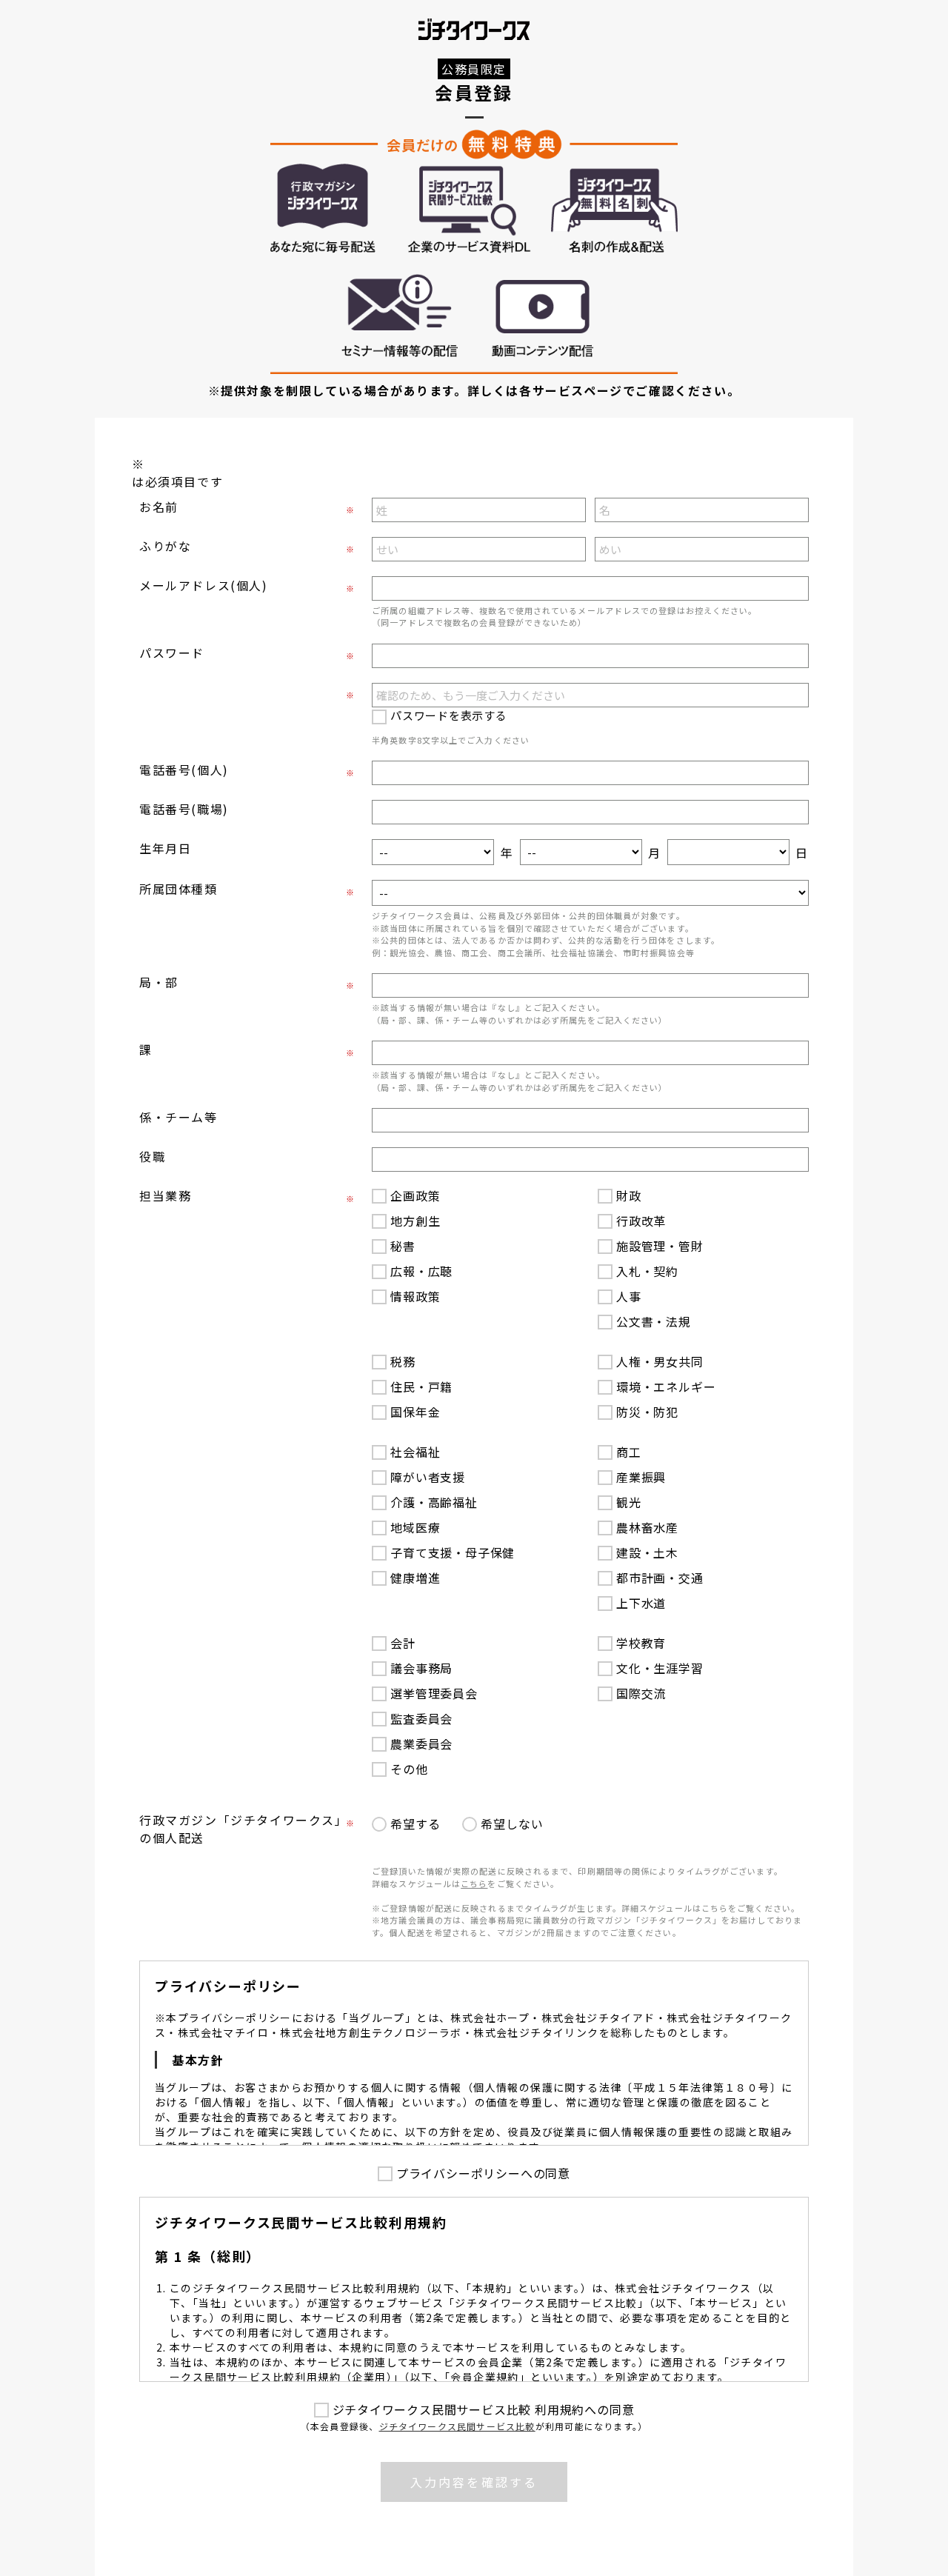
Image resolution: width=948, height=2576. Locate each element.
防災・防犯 (647, 1412)
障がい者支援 (428, 1477)
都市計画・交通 (660, 1578)
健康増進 (415, 1578)
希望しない (512, 1823)
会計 (403, 1643)
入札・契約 (647, 1271)
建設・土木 (647, 1552)
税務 (403, 1361)
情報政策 (415, 1296)
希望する (415, 1823)
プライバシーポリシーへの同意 (483, 2173)
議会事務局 (421, 1668)
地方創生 (415, 1221)
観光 (629, 1502)
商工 (629, 1452)
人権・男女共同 (660, 1361)
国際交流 (641, 1693)
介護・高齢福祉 (434, 1502)
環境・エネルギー (666, 1387)
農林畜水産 (647, 1527)
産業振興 (641, 1477)
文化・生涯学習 (660, 1668)
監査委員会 (421, 1718)
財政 (629, 1195)
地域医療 (415, 1527)
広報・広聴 (421, 1271)
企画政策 (415, 1195)
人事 (629, 1296)
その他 (409, 1769)
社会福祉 (415, 1452)
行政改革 (641, 1221)
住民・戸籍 (421, 1387)
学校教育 (641, 1643)
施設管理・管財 (660, 1246)
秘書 (403, 1246)
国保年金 (415, 1412)
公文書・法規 (654, 1321)
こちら (474, 1883)
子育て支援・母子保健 (453, 1552)
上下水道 (641, 1603)
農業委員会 (421, 1744)
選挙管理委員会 (434, 1693)
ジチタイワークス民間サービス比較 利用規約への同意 (484, 2409)
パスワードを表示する (449, 715)
